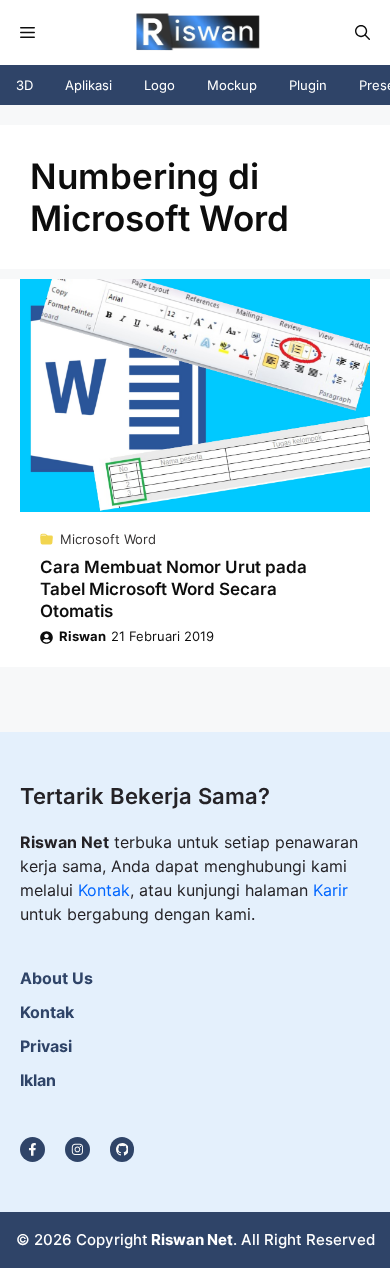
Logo (159, 85)
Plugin (308, 85)
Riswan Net (192, 1239)
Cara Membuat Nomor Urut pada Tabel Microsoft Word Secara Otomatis (173, 589)
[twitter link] (77, 1149)
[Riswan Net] (193, 32)
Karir (330, 890)
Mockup (232, 85)
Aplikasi (88, 85)
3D (24, 85)
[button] (362, 32)
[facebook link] (122, 1149)
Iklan (38, 1080)
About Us (56, 978)
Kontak (104, 890)
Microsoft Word (108, 539)
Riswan (82, 636)
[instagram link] (32, 1149)
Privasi (46, 1046)
